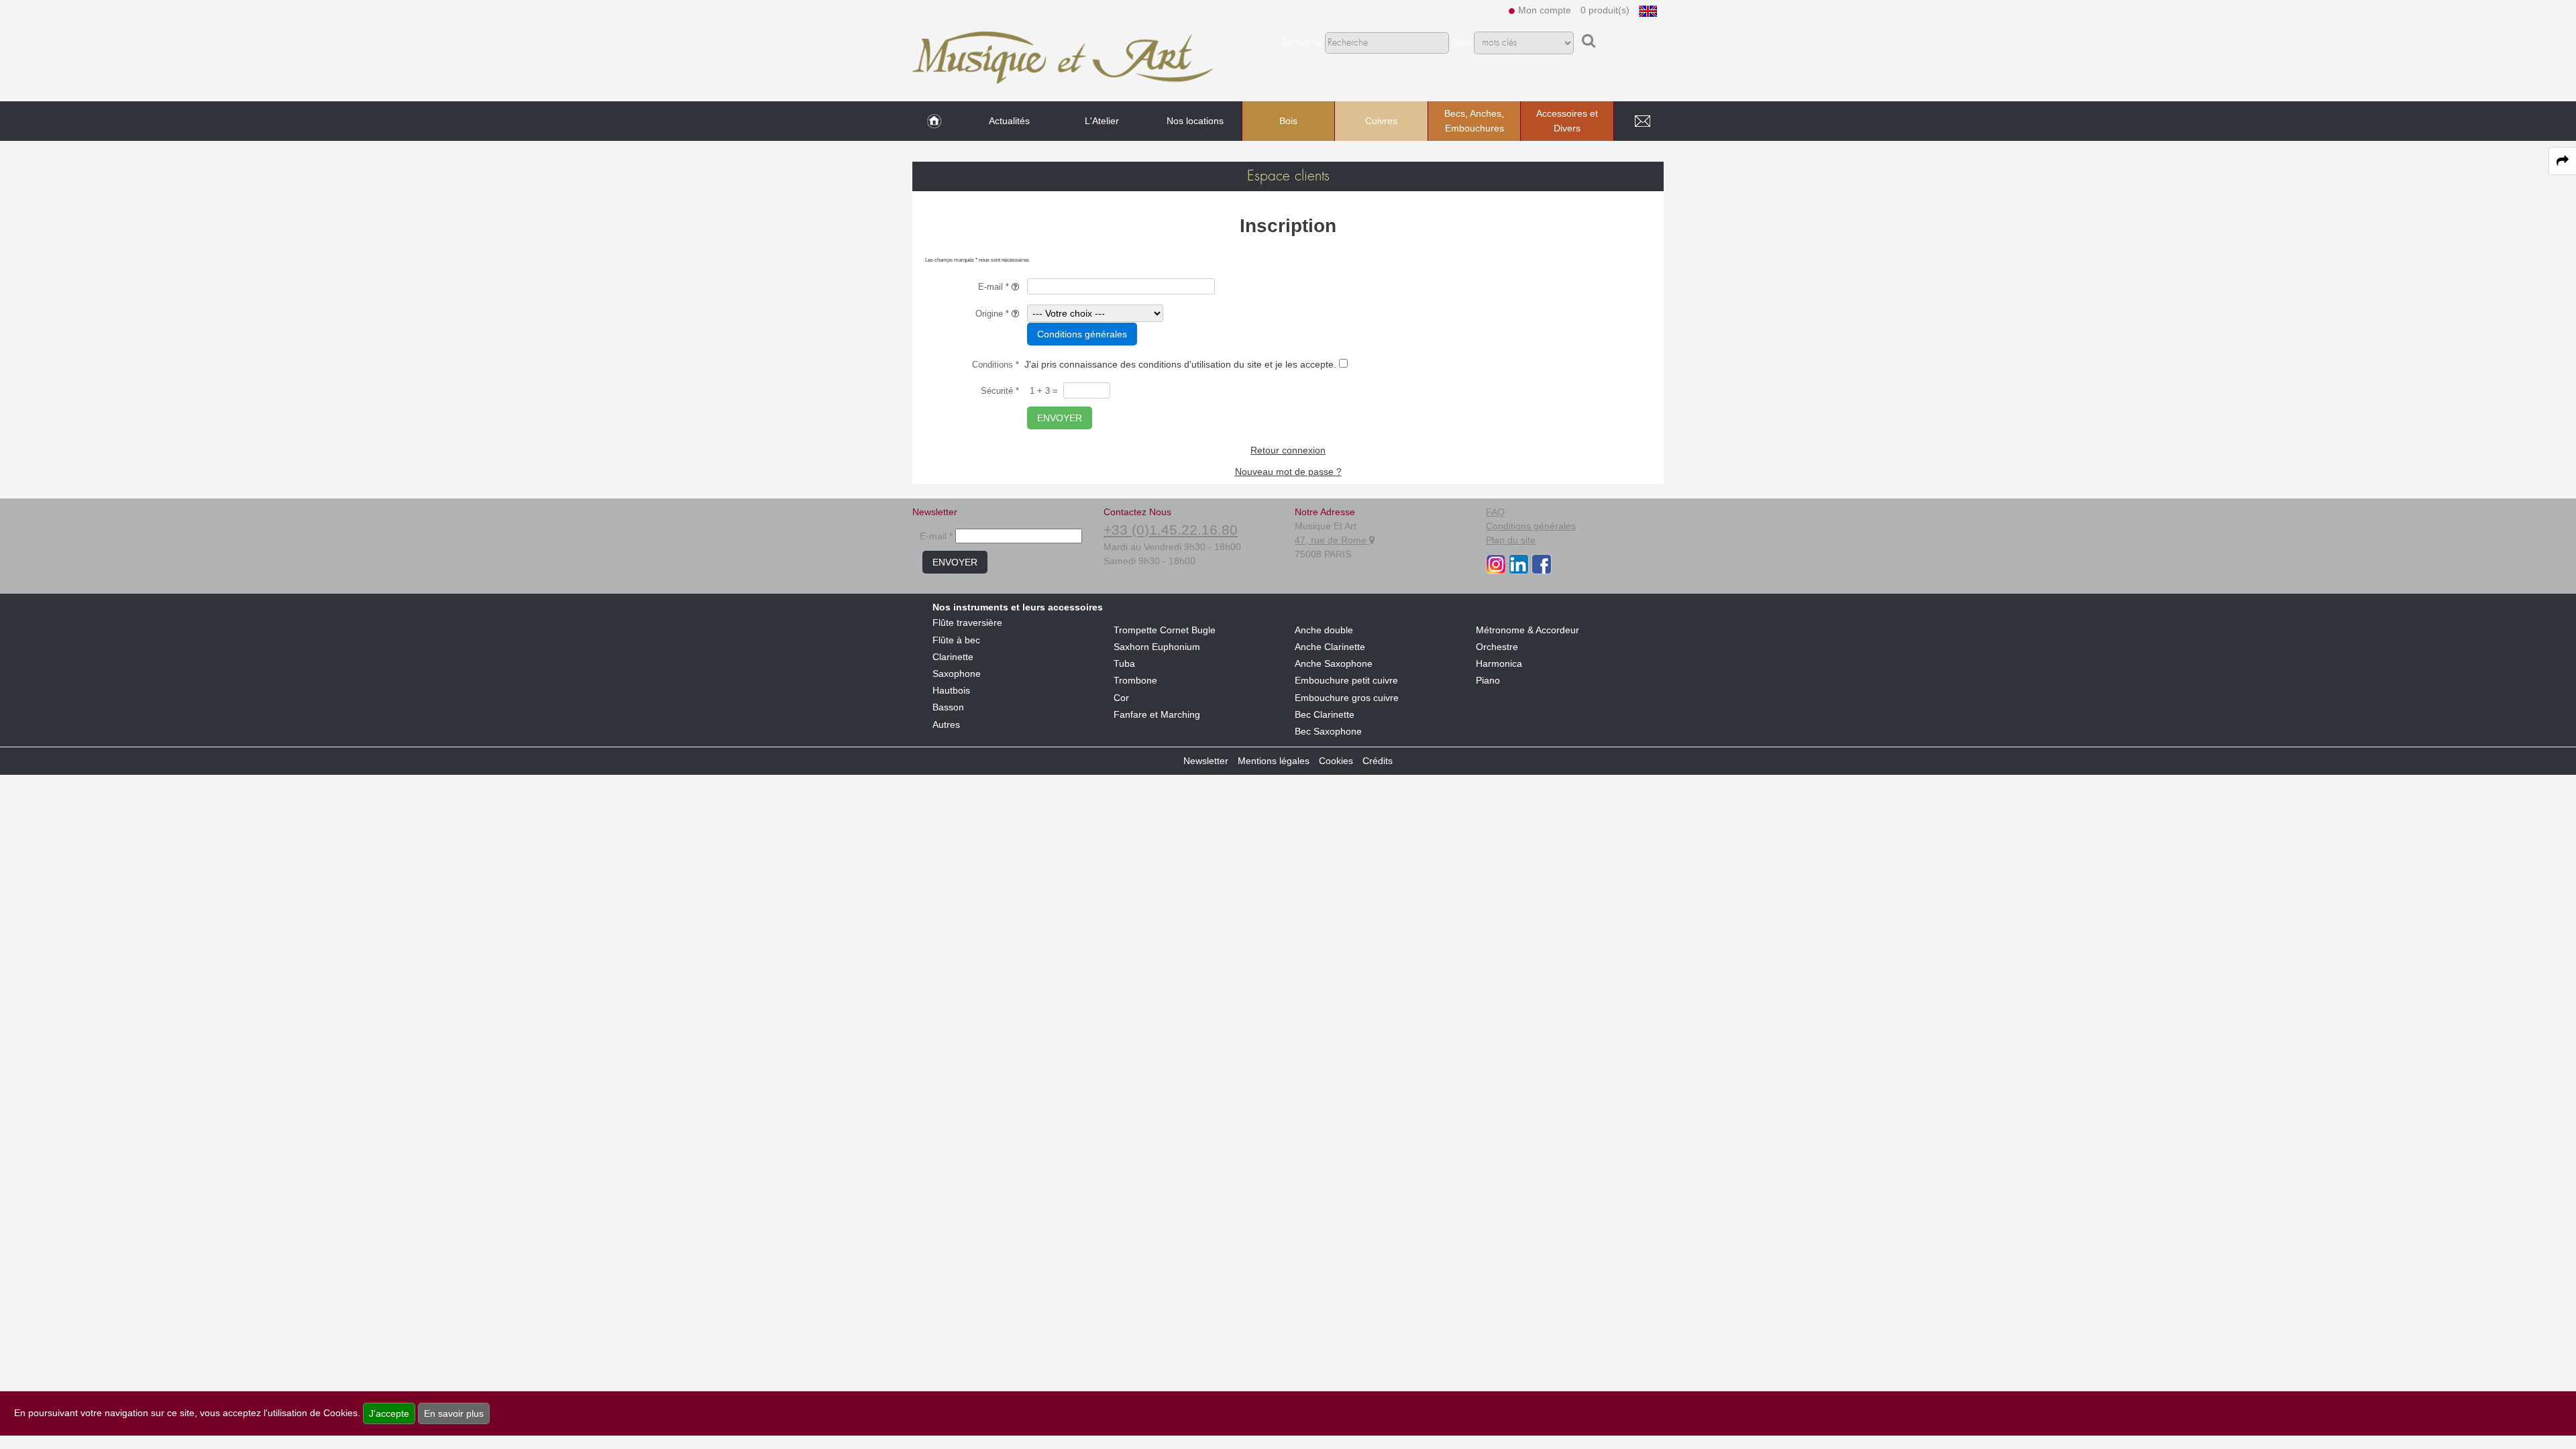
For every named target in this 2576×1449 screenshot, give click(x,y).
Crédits (1378, 761)
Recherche (1302, 43)
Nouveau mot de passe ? (1288, 472)
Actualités (1009, 121)
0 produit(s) (1605, 10)
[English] (1648, 10)
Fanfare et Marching (1157, 714)
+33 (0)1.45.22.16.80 (1171, 530)
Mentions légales (1274, 761)
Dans (1461, 43)
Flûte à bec (956, 640)
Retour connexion (1288, 450)
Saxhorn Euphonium (1157, 647)
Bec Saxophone (1328, 731)
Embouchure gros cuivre (1347, 698)
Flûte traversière (967, 623)
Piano (1488, 680)
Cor (1121, 698)
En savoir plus (454, 1413)
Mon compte (1545, 10)
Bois (1288, 121)
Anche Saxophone (1334, 663)
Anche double (1324, 630)
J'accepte (389, 1413)
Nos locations (1195, 121)
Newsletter (1206, 761)
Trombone (1135, 680)
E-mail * (995, 287)
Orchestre (1497, 647)
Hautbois (951, 690)
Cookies (1336, 761)
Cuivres (1381, 121)
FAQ (1495, 512)
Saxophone (957, 674)
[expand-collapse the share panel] (2563, 161)
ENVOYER (1060, 418)
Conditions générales (1082, 334)
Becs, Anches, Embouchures (1474, 121)
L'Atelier (1102, 121)
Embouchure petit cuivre (1346, 680)
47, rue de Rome (1332, 540)
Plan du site (1511, 540)
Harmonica (1499, 663)
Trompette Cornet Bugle (1165, 630)
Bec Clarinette (1325, 714)
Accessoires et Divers (1567, 121)
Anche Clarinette (1330, 647)
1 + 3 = (1044, 391)
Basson (948, 707)
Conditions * (996, 365)
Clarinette (953, 657)
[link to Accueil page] (934, 121)
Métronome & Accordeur (1527, 630)
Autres (946, 724)
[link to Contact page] (1642, 121)
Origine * (994, 314)
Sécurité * (1000, 391)
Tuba (1124, 663)
